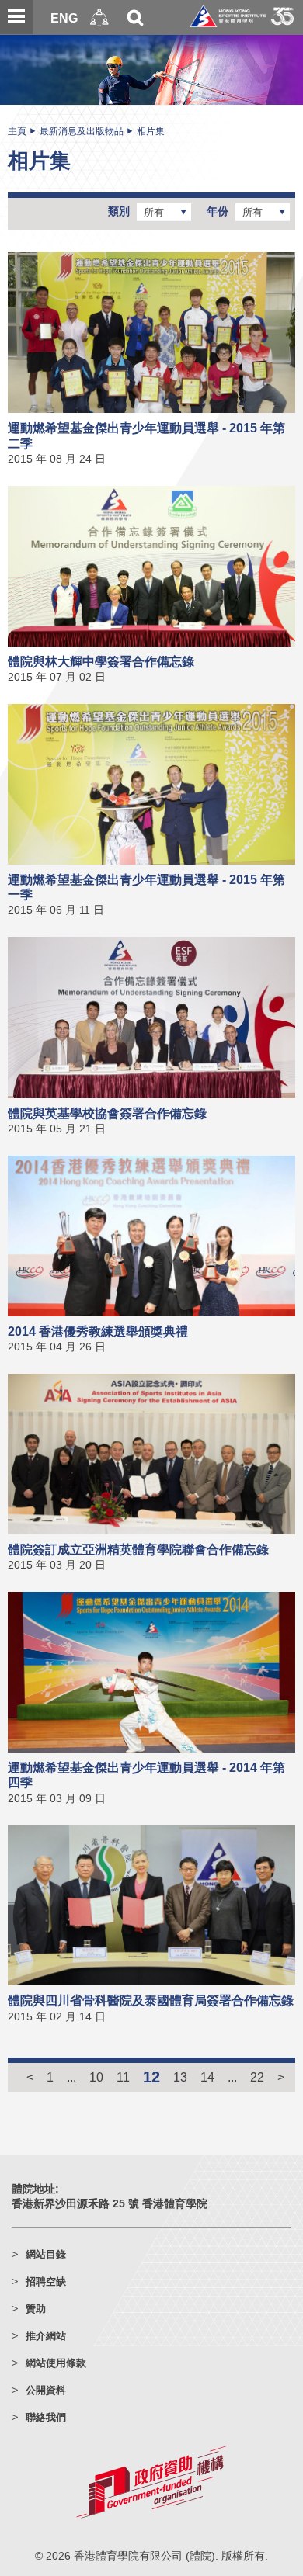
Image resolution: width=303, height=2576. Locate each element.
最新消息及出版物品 (82, 131)
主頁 (17, 131)
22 (257, 2077)
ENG (64, 18)
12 (151, 2077)
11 (123, 2077)
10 (96, 2077)
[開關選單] (16, 17)
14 (207, 2077)
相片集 (151, 131)
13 (180, 2077)
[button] (99, 17)
